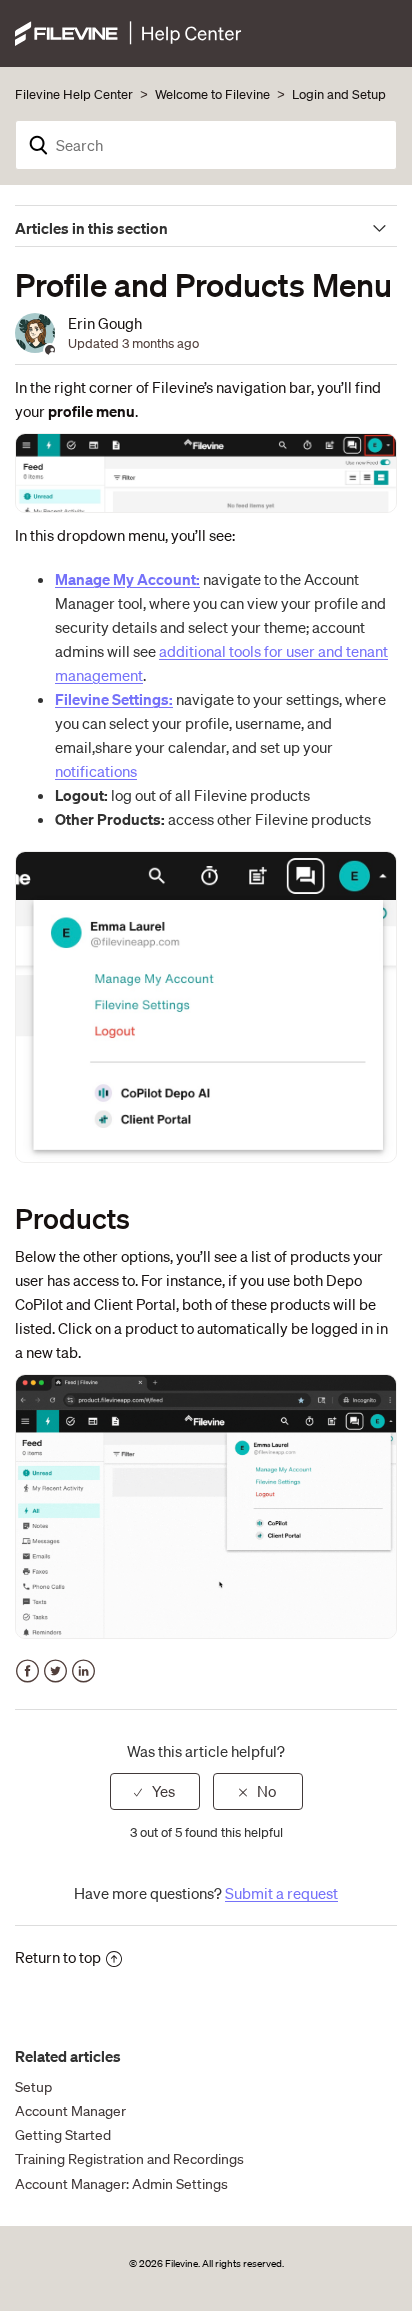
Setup (33, 2087)
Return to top (58, 1957)
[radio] (155, 1791)
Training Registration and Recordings (129, 2159)
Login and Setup (339, 94)
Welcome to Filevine (212, 94)
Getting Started (63, 2135)
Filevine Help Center (74, 94)
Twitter (55, 1671)
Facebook (27, 1671)
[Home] (128, 31)
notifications (96, 771)
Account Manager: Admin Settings (121, 2184)
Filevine (181, 2263)
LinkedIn (83, 1671)
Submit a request (281, 1893)
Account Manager (70, 2111)
